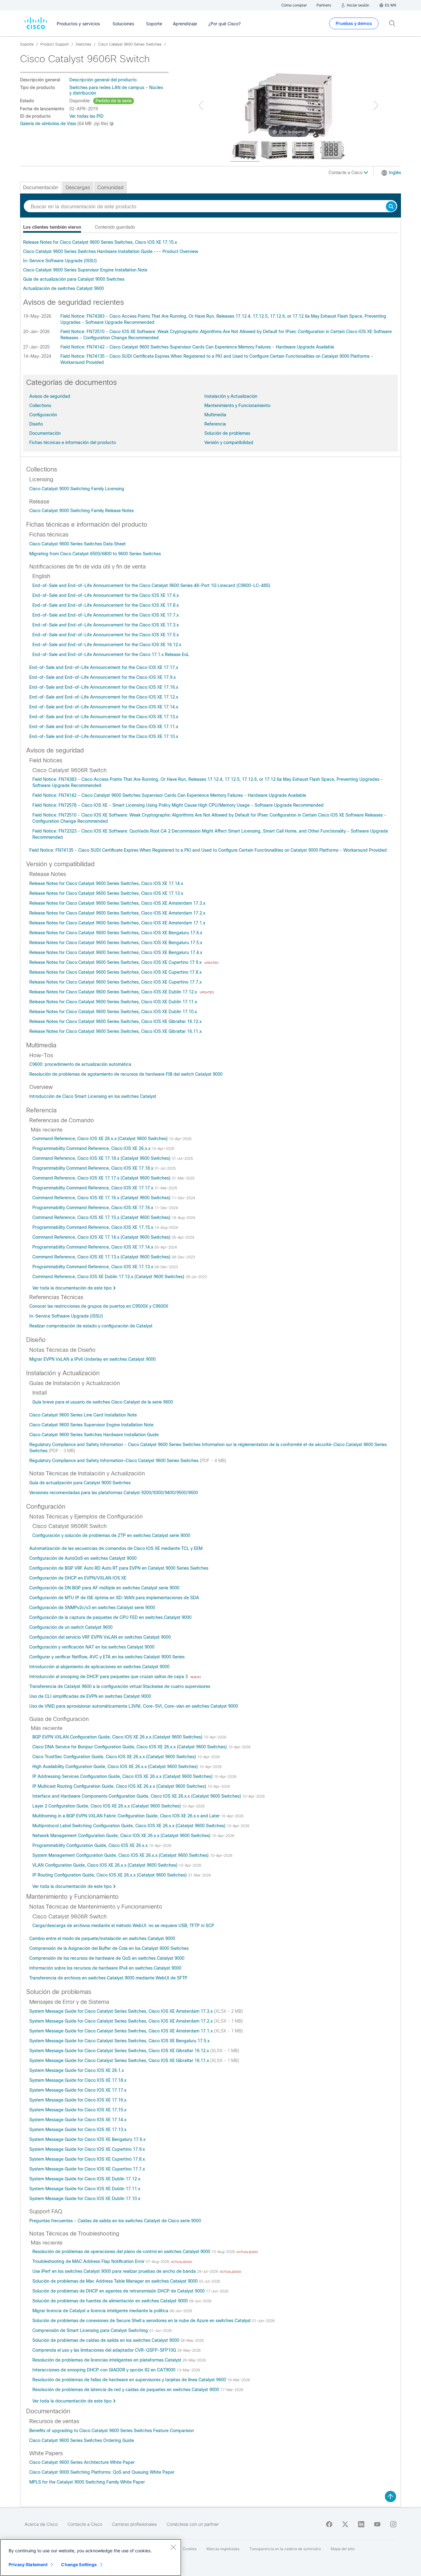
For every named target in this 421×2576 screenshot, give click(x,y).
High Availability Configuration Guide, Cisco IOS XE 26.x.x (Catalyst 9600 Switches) (116, 1767)
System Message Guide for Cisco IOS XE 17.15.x (78, 2110)
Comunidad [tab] (110, 187)
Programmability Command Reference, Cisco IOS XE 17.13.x (93, 1267)
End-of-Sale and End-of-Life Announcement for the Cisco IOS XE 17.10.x (104, 736)
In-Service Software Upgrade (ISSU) (60, 261)
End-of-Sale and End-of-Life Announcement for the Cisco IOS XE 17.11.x (104, 727)
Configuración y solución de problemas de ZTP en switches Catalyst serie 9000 (111, 1535)
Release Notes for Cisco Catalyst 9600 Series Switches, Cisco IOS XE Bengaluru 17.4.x (116, 952)
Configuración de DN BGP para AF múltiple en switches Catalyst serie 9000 (104, 1588)
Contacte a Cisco (346, 173)
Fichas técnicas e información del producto (73, 442)
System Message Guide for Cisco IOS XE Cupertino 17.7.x (87, 2169)
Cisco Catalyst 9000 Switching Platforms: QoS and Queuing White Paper (102, 2472)
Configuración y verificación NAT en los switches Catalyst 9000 (92, 1647)
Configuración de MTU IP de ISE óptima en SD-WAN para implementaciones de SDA (114, 1598)
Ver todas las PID (86, 116)
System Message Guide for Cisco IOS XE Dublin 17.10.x (85, 2199)
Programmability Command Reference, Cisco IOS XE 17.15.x (93, 1227)
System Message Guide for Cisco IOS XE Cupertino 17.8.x (87, 2159)
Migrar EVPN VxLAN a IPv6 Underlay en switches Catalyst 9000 (92, 1359)
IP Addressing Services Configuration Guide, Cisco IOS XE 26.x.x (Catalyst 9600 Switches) (123, 1776)
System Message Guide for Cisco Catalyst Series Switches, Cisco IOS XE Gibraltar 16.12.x (120, 2051)
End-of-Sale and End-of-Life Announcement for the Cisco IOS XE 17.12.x (104, 697)
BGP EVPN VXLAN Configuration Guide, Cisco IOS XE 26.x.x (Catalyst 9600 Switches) (118, 1737)
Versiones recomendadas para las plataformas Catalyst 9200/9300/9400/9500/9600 (114, 1493)
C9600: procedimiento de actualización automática (80, 1064)
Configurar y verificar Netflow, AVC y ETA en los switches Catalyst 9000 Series (107, 1657)
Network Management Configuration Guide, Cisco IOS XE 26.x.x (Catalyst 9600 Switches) (122, 1836)
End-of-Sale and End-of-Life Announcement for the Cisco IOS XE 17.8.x (106, 605)
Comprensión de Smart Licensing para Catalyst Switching (91, 2330)
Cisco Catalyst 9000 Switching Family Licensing (77, 489)
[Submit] (391, 207)
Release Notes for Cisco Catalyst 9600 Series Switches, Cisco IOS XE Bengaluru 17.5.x (116, 943)
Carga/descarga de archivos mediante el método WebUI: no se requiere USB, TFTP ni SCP (123, 1926)
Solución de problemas (227, 433)
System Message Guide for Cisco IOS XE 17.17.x (78, 2090)
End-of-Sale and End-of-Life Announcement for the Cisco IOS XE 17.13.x (104, 717)
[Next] (376, 105)
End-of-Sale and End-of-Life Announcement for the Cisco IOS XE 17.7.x (106, 615)
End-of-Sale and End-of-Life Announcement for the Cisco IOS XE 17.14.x (104, 707)
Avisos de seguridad (50, 396)
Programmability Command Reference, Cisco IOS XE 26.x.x (92, 1148)
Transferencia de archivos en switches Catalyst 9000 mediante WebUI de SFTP (108, 1978)
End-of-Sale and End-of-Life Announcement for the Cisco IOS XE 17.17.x (104, 667)
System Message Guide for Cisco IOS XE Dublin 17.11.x (85, 2189)
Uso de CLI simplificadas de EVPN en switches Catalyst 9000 (90, 1696)
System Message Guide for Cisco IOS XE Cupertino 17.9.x (87, 2149)
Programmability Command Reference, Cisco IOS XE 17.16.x (93, 1208)
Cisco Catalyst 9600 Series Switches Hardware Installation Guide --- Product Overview (111, 251)
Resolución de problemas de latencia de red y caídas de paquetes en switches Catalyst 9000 (126, 2390)
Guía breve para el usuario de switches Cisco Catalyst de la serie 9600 (103, 1402)
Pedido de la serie (114, 101)
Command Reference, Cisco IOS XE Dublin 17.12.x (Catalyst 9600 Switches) (109, 1277)
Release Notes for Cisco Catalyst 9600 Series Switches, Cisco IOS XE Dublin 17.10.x (113, 1012)
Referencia (215, 424)
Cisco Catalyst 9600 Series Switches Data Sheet (78, 544)
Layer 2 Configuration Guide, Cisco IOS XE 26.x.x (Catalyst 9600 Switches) (107, 1806)
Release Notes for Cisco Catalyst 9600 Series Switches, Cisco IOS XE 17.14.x (106, 883)
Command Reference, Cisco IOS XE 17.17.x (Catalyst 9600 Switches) (102, 1178)
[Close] (173, 2547)
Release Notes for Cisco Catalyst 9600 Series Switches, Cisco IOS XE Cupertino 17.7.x (115, 982)
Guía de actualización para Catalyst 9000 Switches (74, 279)
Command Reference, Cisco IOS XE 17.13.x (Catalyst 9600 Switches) (102, 1257)
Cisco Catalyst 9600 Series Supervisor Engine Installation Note (85, 270)
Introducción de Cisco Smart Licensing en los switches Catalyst (93, 1096)
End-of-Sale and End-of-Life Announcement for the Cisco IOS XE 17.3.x (106, 625)
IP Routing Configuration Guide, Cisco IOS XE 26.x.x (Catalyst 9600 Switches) (110, 1875)
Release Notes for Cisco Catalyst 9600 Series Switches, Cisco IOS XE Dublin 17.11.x (113, 1002)
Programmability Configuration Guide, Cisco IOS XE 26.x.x (91, 1845)
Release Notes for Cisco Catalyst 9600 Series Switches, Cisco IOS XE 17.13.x (106, 893)
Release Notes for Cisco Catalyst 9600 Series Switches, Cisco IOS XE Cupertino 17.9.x (116, 962)
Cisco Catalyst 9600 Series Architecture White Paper (82, 2462)
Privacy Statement (28, 2564)
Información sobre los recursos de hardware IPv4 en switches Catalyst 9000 (105, 1968)
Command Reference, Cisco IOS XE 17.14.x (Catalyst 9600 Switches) (102, 1237)
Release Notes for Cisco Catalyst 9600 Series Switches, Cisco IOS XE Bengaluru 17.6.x (116, 933)
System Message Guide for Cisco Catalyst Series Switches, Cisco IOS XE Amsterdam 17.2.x (122, 2021)
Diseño (36, 424)
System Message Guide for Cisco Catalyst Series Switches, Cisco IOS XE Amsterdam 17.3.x (122, 2011)
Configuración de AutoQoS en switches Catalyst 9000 (83, 1558)
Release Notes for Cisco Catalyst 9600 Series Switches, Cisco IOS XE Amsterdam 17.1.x (117, 923)
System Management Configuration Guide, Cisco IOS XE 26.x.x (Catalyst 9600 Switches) (121, 1855)
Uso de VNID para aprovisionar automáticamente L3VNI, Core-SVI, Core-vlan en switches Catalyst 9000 (134, 1706)
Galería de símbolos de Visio (48, 124)
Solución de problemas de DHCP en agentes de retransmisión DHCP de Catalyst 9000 (119, 2291)
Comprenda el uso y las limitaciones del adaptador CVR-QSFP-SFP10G (105, 2350)
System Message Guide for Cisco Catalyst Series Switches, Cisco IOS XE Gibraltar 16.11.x (120, 2060)
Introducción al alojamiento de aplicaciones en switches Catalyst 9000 (99, 1667)
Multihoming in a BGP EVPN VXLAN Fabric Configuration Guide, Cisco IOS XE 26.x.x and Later (127, 1816)
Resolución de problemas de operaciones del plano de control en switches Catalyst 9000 (122, 2252)
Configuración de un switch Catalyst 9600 (71, 1627)
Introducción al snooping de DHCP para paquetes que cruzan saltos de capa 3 (109, 1677)
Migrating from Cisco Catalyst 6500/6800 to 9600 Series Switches (95, 554)
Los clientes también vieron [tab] (52, 227)
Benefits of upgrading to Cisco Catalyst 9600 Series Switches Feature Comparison (112, 2431)
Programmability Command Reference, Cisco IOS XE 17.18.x (93, 1168)
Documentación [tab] (41, 187)
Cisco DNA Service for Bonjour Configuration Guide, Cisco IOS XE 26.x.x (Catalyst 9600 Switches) (130, 1747)
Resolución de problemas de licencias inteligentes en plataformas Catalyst (107, 2360)
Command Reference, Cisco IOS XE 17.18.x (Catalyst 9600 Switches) (102, 1158)
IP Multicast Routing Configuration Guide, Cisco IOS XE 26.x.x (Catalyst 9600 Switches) (120, 1786)
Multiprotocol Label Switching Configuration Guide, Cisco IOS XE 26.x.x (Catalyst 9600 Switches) (130, 1826)
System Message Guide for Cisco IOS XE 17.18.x (78, 2080)
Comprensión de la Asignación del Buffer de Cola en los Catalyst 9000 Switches (109, 1948)
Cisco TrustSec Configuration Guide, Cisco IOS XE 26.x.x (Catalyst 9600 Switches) (115, 1757)
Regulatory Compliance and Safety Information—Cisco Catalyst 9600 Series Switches (114, 1461)
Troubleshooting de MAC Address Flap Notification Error (89, 2261)
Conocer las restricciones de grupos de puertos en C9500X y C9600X (99, 1306)
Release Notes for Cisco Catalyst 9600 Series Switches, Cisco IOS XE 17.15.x (100, 242)
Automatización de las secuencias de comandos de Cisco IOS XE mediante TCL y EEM (116, 1548)
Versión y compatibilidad (229, 442)
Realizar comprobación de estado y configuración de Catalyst (91, 1326)
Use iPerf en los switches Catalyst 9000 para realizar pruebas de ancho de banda (115, 2271)
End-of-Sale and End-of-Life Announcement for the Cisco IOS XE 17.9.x (102, 677)
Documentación (45, 433)
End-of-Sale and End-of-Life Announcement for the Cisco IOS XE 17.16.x (104, 687)
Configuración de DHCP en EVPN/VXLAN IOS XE (78, 1578)
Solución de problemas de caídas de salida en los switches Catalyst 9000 (106, 2340)
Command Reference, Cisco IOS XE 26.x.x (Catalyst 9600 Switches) (101, 1139)
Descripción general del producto (103, 80)
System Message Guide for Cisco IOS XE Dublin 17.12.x (85, 2179)
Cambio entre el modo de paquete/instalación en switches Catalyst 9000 (102, 1938)
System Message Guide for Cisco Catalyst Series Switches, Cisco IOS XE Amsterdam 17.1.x (122, 2031)
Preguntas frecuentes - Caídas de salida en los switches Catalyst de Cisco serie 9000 (115, 2221)
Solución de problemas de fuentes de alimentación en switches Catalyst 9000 (111, 2301)
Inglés (395, 173)
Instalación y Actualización (231, 396)
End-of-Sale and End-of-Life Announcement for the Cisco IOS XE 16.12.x (107, 645)
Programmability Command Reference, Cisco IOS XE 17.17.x (93, 1188)
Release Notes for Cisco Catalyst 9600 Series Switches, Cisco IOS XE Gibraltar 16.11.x (115, 1031)
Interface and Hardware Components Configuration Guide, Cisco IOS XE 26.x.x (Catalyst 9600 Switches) (137, 1796)
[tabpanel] (211, 265)
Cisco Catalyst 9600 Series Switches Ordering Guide (82, 2440)
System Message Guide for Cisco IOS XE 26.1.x (77, 2070)
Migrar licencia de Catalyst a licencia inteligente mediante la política (101, 2311)
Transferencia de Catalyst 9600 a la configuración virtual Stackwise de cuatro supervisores (120, 1686)
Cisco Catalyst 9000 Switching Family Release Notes (82, 511)
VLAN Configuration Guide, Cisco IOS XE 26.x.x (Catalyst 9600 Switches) (106, 1865)
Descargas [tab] (78, 187)
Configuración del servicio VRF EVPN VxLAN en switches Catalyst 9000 (100, 1637)
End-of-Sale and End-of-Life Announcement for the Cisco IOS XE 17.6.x (106, 595)
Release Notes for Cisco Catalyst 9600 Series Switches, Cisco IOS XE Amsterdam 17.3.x (117, 903)
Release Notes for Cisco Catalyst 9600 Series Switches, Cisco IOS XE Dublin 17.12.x (114, 992)
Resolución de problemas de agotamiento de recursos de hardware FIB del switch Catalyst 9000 (126, 1074)
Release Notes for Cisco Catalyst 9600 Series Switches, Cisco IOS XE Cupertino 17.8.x (115, 972)
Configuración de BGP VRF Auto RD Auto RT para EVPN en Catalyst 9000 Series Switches (119, 1568)
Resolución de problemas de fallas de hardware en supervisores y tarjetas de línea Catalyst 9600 (130, 2380)
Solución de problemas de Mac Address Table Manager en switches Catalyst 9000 (116, 2281)
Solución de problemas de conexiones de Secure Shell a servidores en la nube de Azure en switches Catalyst (142, 2321)
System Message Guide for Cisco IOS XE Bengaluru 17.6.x (87, 2139)
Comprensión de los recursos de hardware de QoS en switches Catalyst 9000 (107, 1958)
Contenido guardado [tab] (115, 227)
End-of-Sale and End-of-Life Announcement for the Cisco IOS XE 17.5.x (106, 635)
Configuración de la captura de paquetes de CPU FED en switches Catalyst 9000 (110, 1617)
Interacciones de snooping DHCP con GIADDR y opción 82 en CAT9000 (104, 2370)
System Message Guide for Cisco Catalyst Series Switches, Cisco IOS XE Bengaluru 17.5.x (119, 2041)
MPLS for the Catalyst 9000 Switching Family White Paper (87, 2482)
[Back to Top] (390, 2497)
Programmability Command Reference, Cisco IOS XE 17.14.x (93, 1247)
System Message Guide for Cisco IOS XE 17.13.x (78, 2130)
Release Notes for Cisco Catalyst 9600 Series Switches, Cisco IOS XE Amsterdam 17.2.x (117, 913)
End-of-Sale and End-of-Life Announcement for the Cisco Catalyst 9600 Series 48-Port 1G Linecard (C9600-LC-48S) (151, 585)
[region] (91, 2558)
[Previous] (201, 105)
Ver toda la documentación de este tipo (72, 1288)
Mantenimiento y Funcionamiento (237, 406)
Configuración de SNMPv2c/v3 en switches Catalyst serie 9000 (92, 1608)
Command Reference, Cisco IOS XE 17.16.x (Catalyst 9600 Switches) (102, 1198)
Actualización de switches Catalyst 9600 (63, 288)
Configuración (43, 415)
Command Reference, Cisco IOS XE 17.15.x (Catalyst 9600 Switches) (102, 1217)
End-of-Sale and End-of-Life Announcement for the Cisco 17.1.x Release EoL (111, 654)
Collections (40, 406)
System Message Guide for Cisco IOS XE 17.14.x (78, 2120)
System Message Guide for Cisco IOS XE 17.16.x (78, 2100)
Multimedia (215, 415)
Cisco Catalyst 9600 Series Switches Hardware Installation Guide (94, 1435)
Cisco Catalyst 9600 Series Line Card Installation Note (83, 1415)
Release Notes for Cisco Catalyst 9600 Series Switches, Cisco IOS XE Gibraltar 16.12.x (115, 1021)
